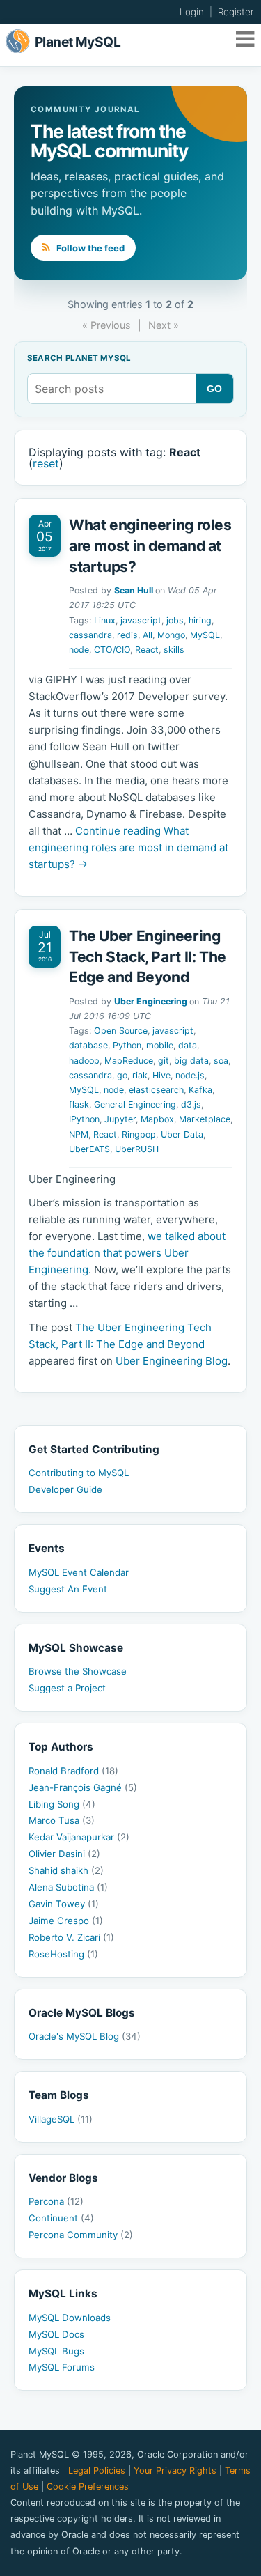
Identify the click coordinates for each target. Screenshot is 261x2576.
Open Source (121, 1031)
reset (46, 463)
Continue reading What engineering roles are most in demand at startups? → (128, 847)
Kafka (200, 1090)
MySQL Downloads (70, 2318)
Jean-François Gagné (83, 1787)
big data (191, 1061)
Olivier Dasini (64, 1854)
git (164, 1061)
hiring (200, 620)
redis (127, 635)
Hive (161, 1075)
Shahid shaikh (66, 1870)
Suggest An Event (68, 1589)
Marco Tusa (62, 1820)
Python (127, 1045)
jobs (175, 620)
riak (140, 1075)
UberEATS (89, 1149)
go (122, 1075)
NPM (79, 1134)
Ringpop (139, 1134)
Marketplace (205, 1119)
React (147, 650)
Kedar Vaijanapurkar (79, 1837)
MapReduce (129, 1061)
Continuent (61, 2218)
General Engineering (135, 1104)
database (88, 1045)
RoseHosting (63, 1954)
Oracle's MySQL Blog (85, 2036)
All (148, 635)
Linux (105, 620)
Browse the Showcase (78, 1671)
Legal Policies (97, 2470)
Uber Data (182, 1134)
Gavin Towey (64, 1904)
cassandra (90, 635)
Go (215, 389)
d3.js (191, 1104)
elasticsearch (156, 1090)
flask (79, 1104)
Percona (56, 2201)
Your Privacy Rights (175, 2470)
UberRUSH (137, 1149)
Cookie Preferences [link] (88, 2486)
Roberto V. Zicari (71, 1937)
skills (174, 650)
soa (221, 1061)
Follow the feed (89, 248)
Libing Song (62, 1804)
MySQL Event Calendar (79, 1572)
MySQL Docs (56, 2334)
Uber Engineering (151, 1001)
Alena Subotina (68, 1887)
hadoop (84, 1061)
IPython (84, 1119)
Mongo (171, 635)
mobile (160, 1045)
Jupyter (120, 1119)
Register (236, 12)
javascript (141, 620)
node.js (190, 1075)
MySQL (205, 635)
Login (192, 12)
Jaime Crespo (66, 1921)
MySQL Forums (62, 2367)
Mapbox (157, 1119)
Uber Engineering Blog (172, 1361)
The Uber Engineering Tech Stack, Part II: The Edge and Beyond (148, 956)
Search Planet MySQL (79, 359)
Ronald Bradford (73, 1771)
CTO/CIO (112, 650)
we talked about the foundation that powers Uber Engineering (127, 1253)
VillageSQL (61, 2119)
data (188, 1045)
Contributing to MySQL (79, 1473)
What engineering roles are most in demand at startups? (150, 545)
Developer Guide (65, 1489)
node (79, 650)
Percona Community (81, 2235)
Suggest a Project (67, 1688)
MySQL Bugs (56, 2351)
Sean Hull (134, 590)
